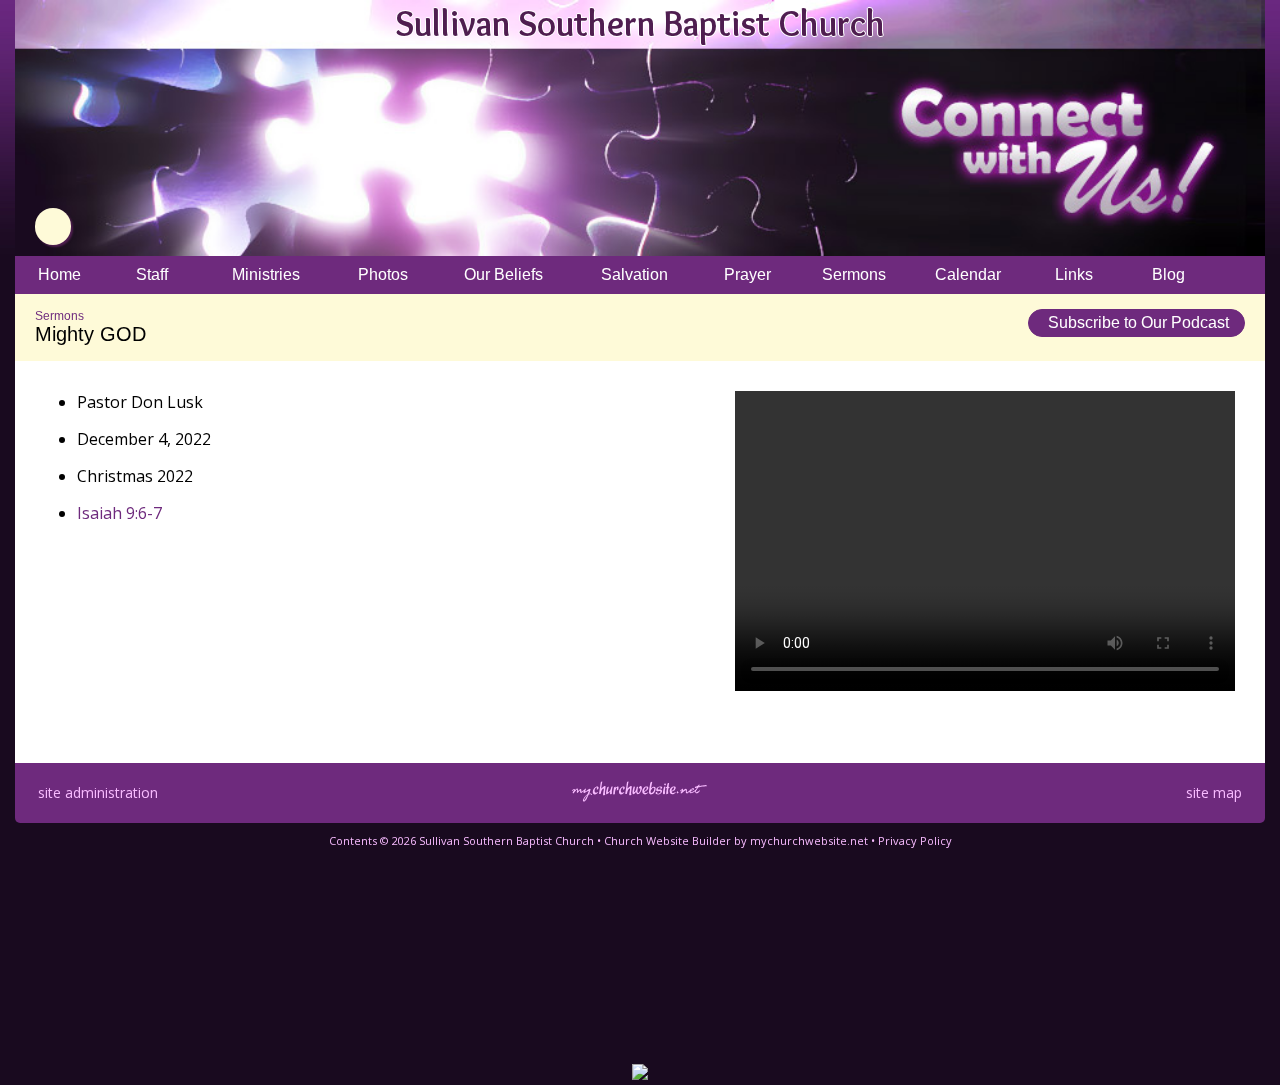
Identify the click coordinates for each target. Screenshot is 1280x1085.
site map (1214, 792)
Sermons (59, 316)
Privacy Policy (915, 840)
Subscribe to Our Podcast (1136, 322)
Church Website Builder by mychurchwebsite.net (736, 840)
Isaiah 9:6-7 (119, 513)
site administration (98, 792)
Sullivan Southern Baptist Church (640, 23)
